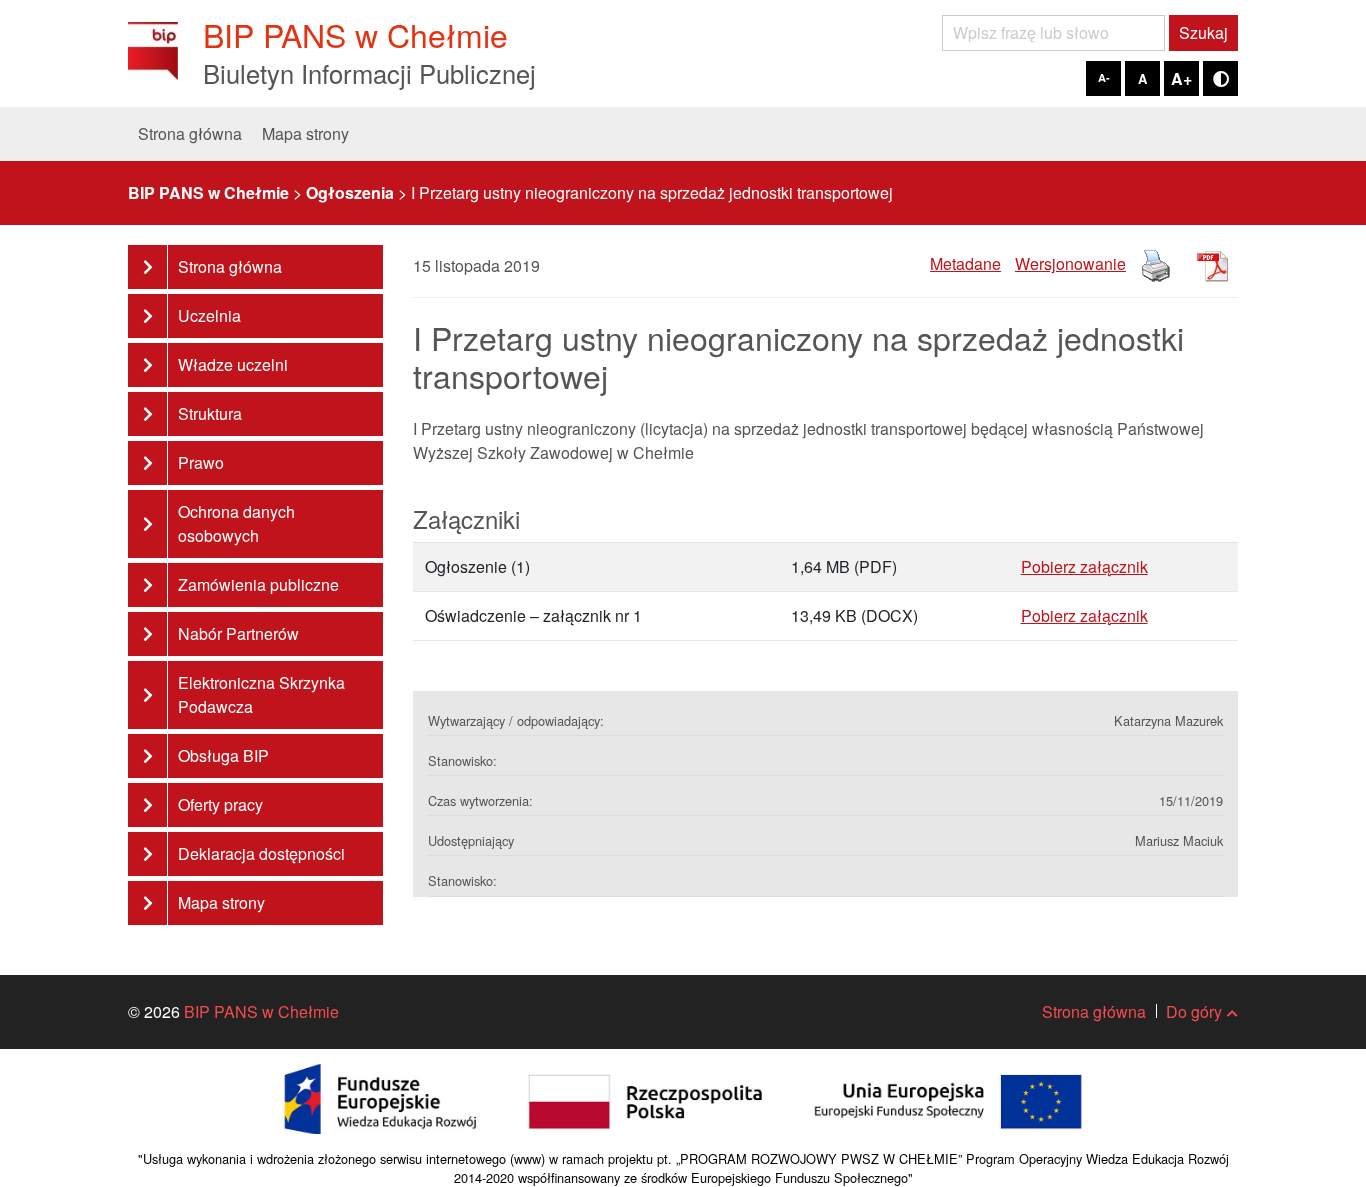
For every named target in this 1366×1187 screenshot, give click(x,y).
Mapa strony (305, 133)
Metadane (965, 263)
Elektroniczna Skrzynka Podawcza (261, 694)
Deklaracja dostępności (261, 853)
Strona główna (190, 133)
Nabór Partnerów (238, 633)
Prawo (201, 462)
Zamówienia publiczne (258, 584)
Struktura (210, 413)
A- (1104, 77)
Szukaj (1203, 32)
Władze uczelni (233, 364)
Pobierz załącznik (1084, 566)
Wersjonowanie (1070, 263)
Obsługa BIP (223, 755)
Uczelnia (209, 315)
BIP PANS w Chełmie (261, 1011)
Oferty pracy (220, 804)
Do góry (1194, 1011)
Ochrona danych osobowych (236, 523)
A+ (1181, 78)
